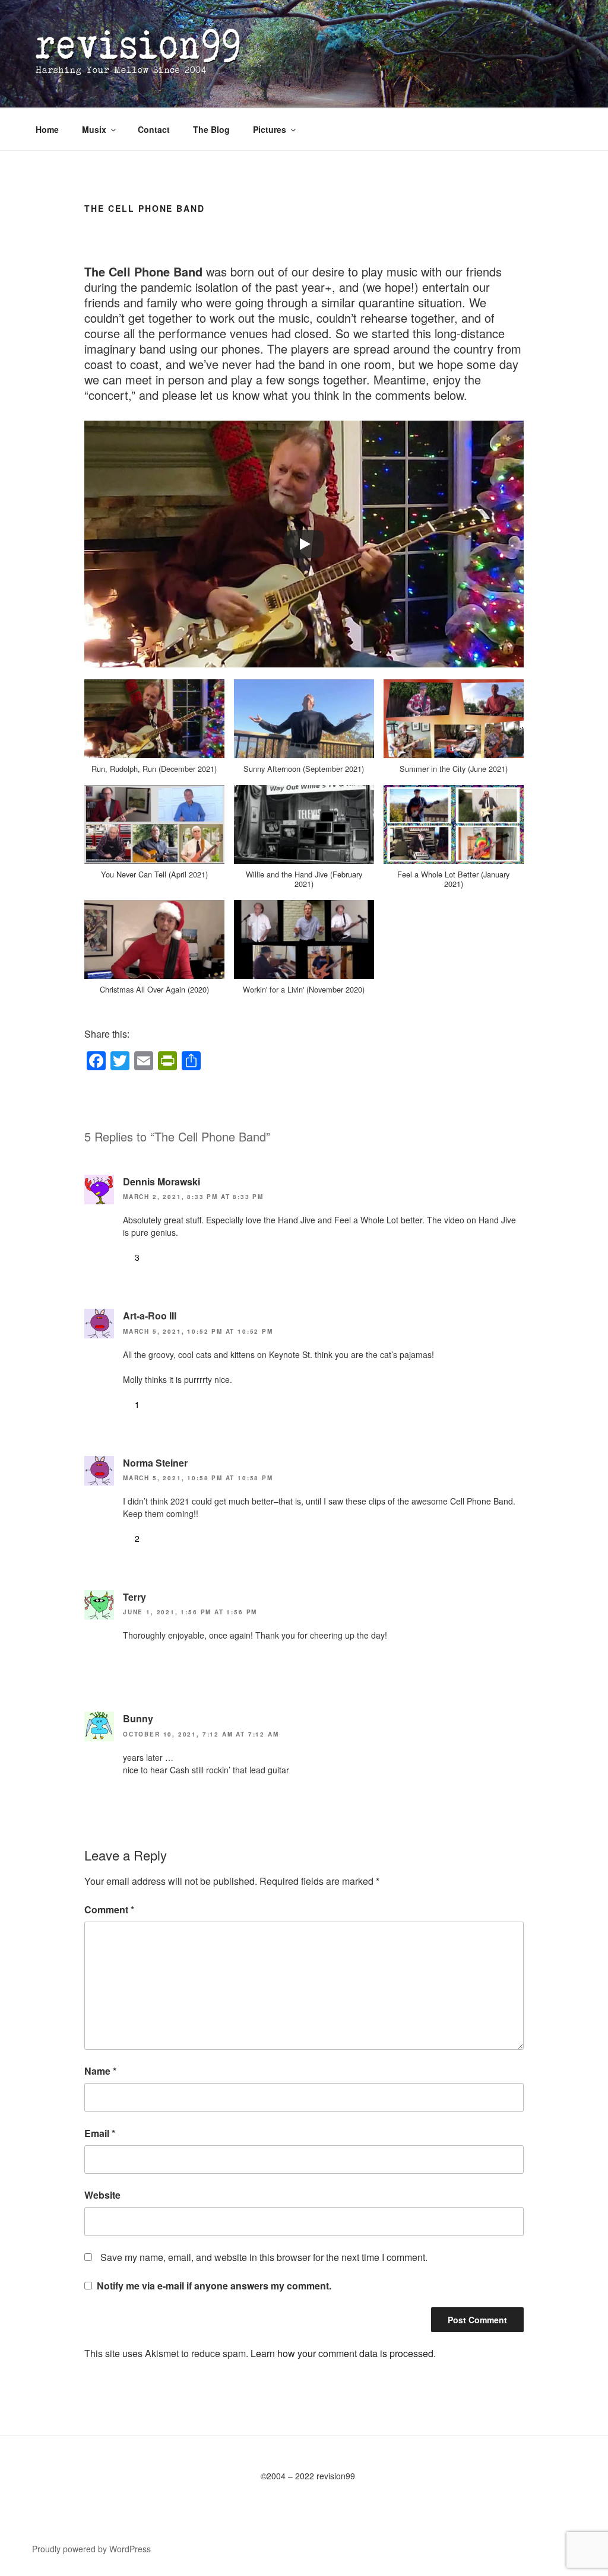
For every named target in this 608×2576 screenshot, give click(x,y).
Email (100, 2133)
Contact (154, 129)
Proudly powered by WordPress (91, 2549)
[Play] (304, 544)
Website (102, 2195)
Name (100, 2071)
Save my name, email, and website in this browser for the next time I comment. (264, 2257)
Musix (94, 129)
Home (47, 129)
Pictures (270, 129)
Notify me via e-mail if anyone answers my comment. (214, 2286)
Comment (109, 1909)
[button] (154, 732)
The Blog (211, 129)
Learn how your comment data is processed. (343, 2353)
